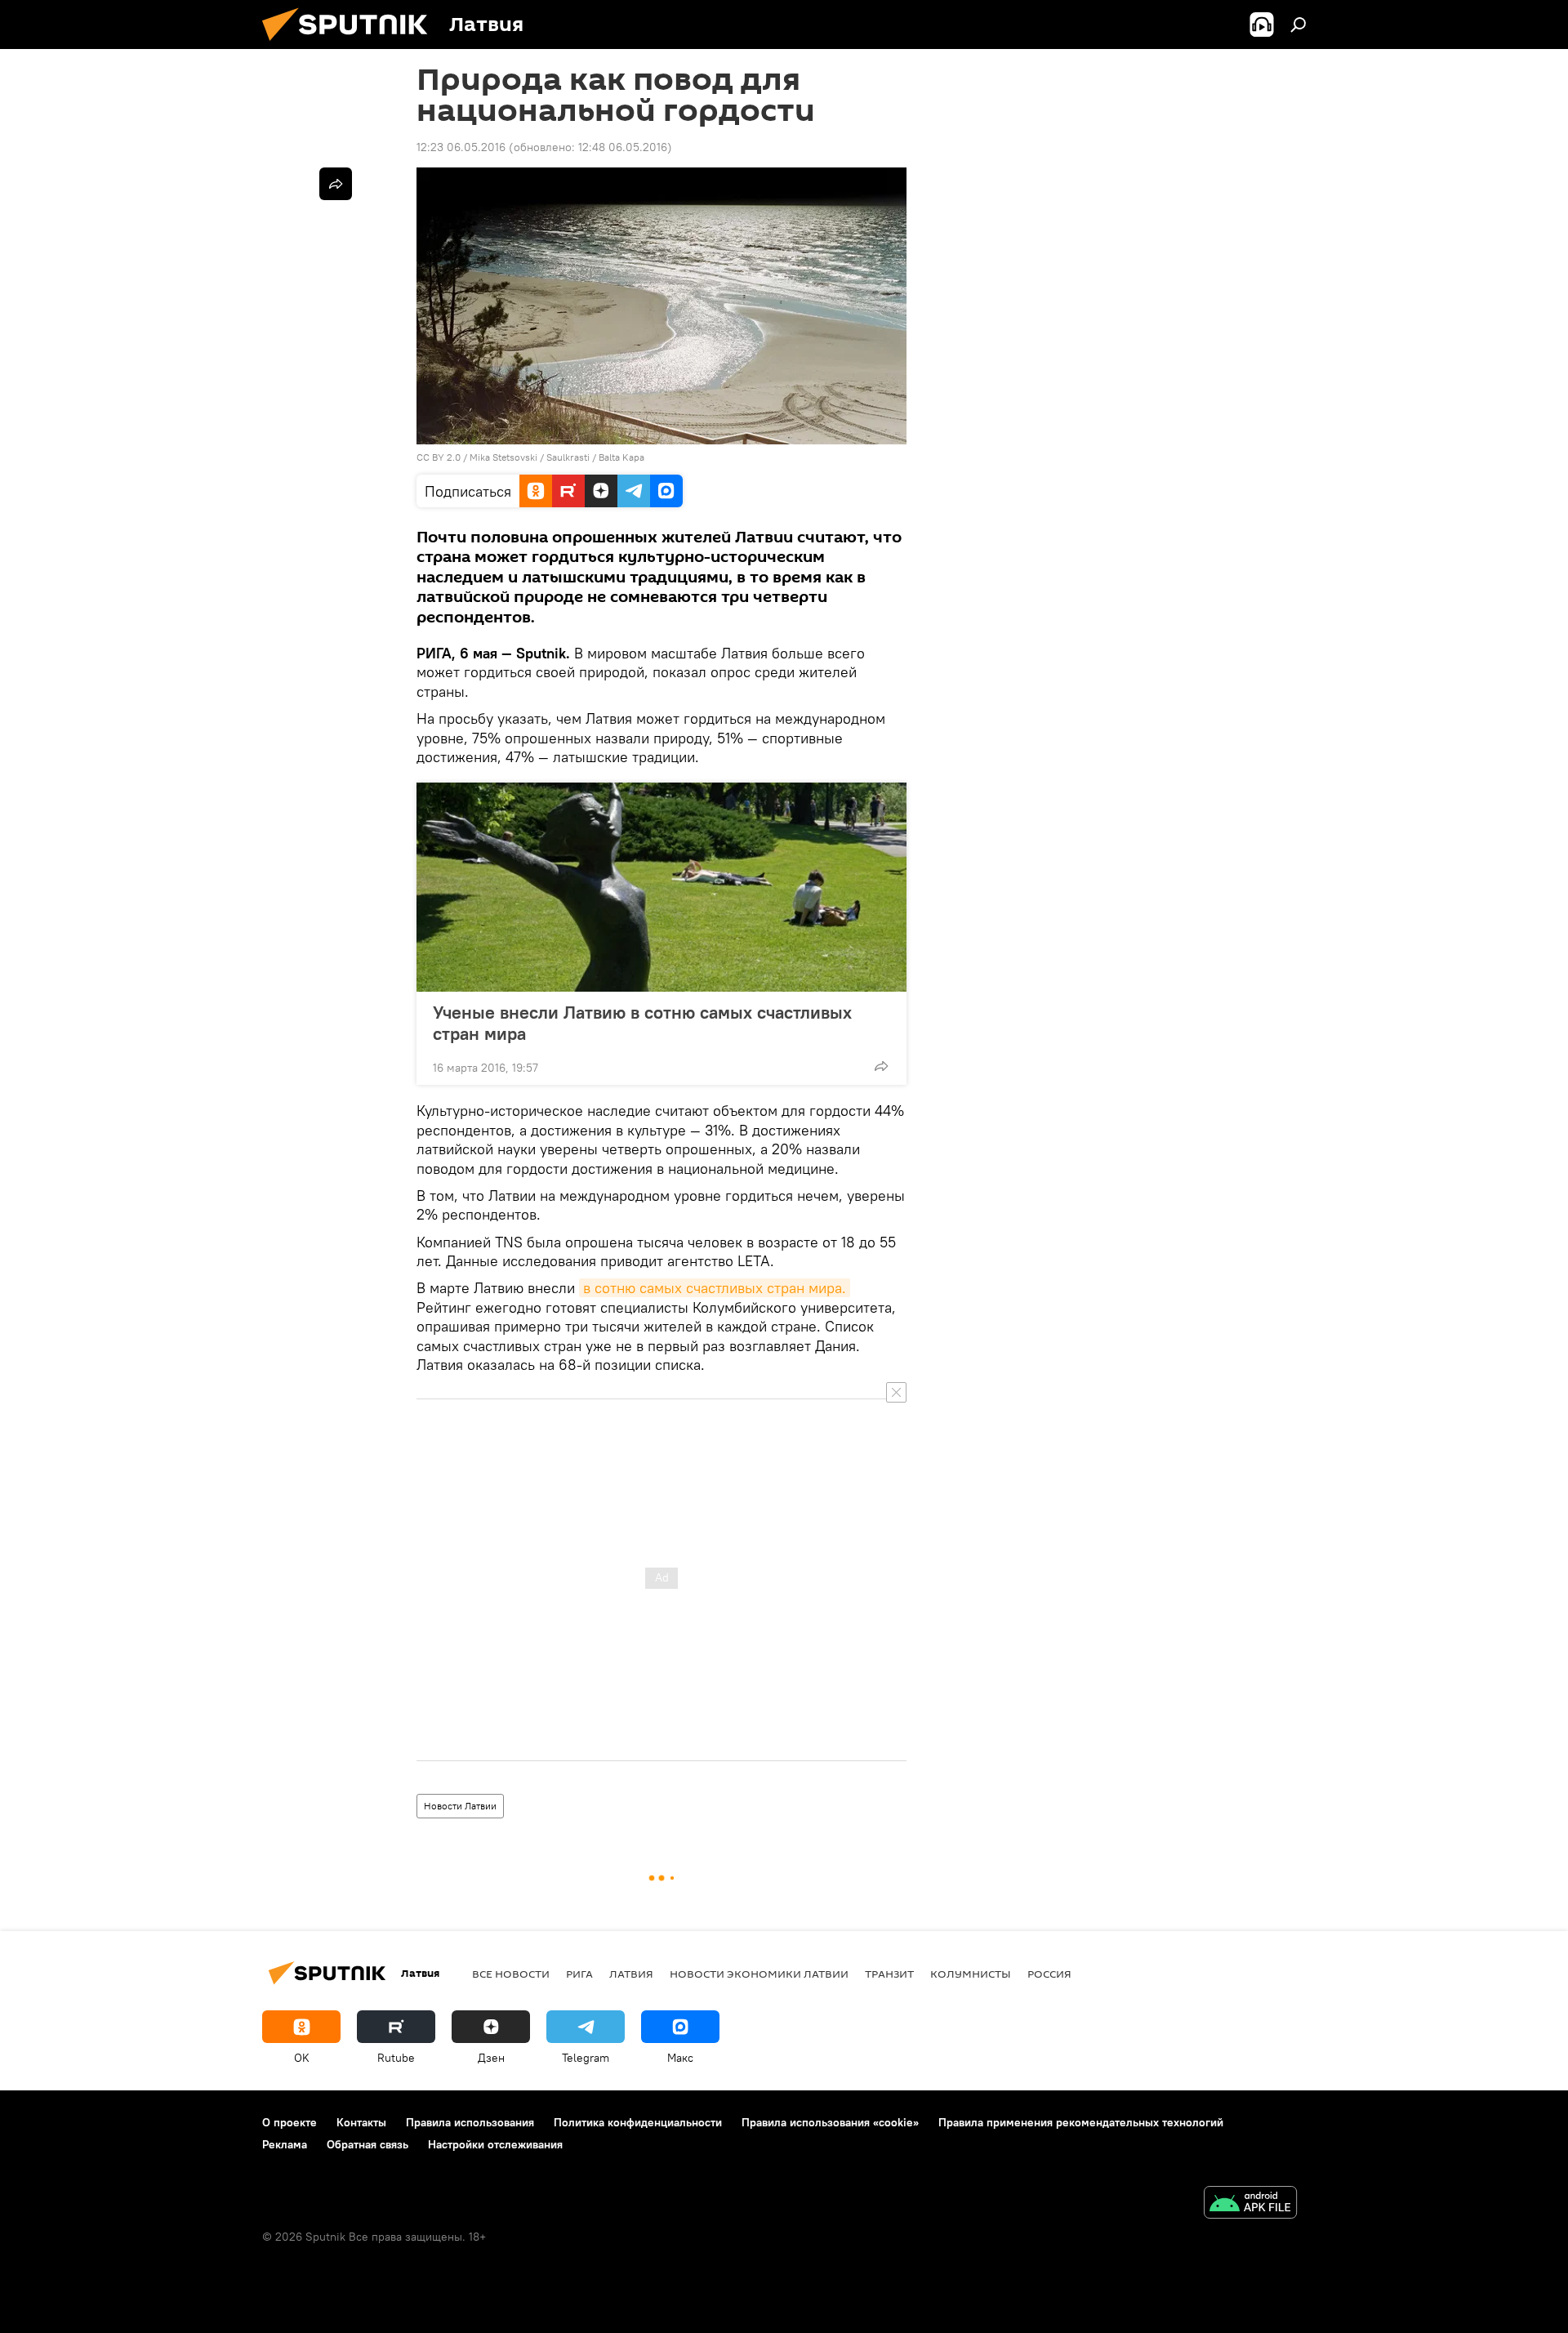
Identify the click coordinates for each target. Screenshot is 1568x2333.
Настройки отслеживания (495, 2144)
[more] (881, 1066)
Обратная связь (367, 2144)
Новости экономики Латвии (759, 1974)
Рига (579, 1974)
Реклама (285, 2144)
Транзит (889, 1974)
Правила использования (470, 2122)
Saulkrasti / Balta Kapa (595, 457)
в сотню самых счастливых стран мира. (715, 1288)
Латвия (631, 1974)
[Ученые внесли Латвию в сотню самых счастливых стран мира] (661, 887)
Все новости (511, 1974)
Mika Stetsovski (503, 457)
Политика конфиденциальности (638, 2122)
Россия (1049, 1974)
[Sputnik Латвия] (351, 45)
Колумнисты (971, 1974)
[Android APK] (1250, 2204)
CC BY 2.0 (439, 457)
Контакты (361, 2122)
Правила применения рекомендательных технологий (1081, 2122)
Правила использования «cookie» (830, 2122)
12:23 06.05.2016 (461, 147)
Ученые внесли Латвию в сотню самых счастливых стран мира (642, 1023)
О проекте (290, 2122)
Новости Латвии (460, 1806)
